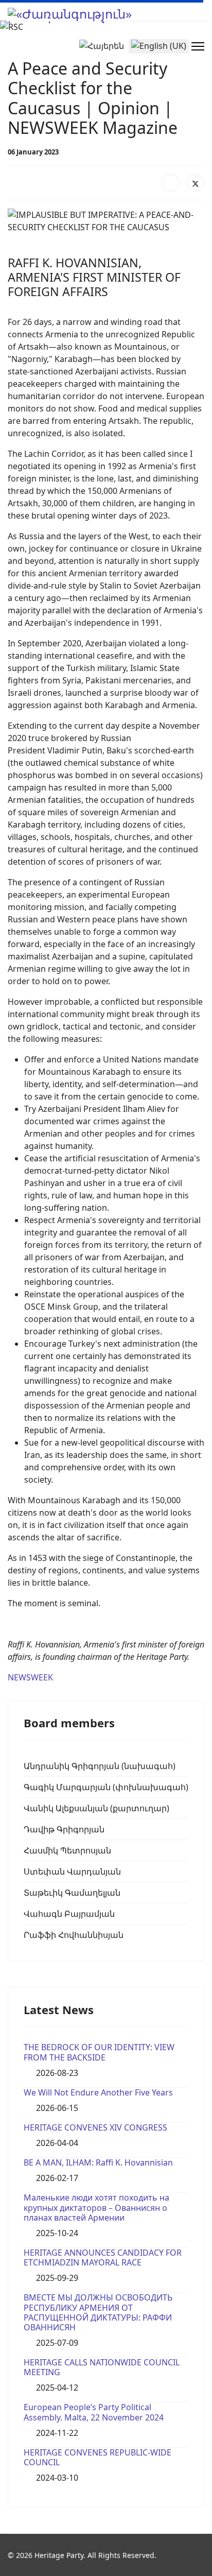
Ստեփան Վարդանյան (72, 1871)
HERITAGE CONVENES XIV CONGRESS (95, 2127)
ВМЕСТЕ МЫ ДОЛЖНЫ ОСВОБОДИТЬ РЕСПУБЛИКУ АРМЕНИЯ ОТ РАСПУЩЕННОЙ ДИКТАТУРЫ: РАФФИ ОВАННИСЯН (98, 2312)
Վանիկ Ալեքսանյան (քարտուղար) (96, 1808)
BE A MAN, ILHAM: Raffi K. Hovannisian (98, 2162)
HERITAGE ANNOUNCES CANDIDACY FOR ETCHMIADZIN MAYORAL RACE (103, 2257)
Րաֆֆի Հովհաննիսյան (74, 1935)
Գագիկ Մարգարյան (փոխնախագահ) (106, 1787)
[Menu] (198, 46)
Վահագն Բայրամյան (69, 1914)
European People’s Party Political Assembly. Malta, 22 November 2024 (94, 2412)
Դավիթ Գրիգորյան (64, 1829)
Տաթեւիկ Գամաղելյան (72, 1893)
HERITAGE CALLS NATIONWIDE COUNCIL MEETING (102, 2367)
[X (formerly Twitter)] (196, 183)
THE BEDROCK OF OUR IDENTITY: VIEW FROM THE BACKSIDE (99, 2052)
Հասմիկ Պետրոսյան (67, 1850)
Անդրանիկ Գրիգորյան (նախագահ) (100, 1766)
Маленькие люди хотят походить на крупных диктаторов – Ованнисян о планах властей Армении (96, 2207)
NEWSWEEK (30, 1677)
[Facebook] (171, 183)
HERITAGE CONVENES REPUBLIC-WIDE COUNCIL (98, 2457)
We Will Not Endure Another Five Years (98, 2092)
